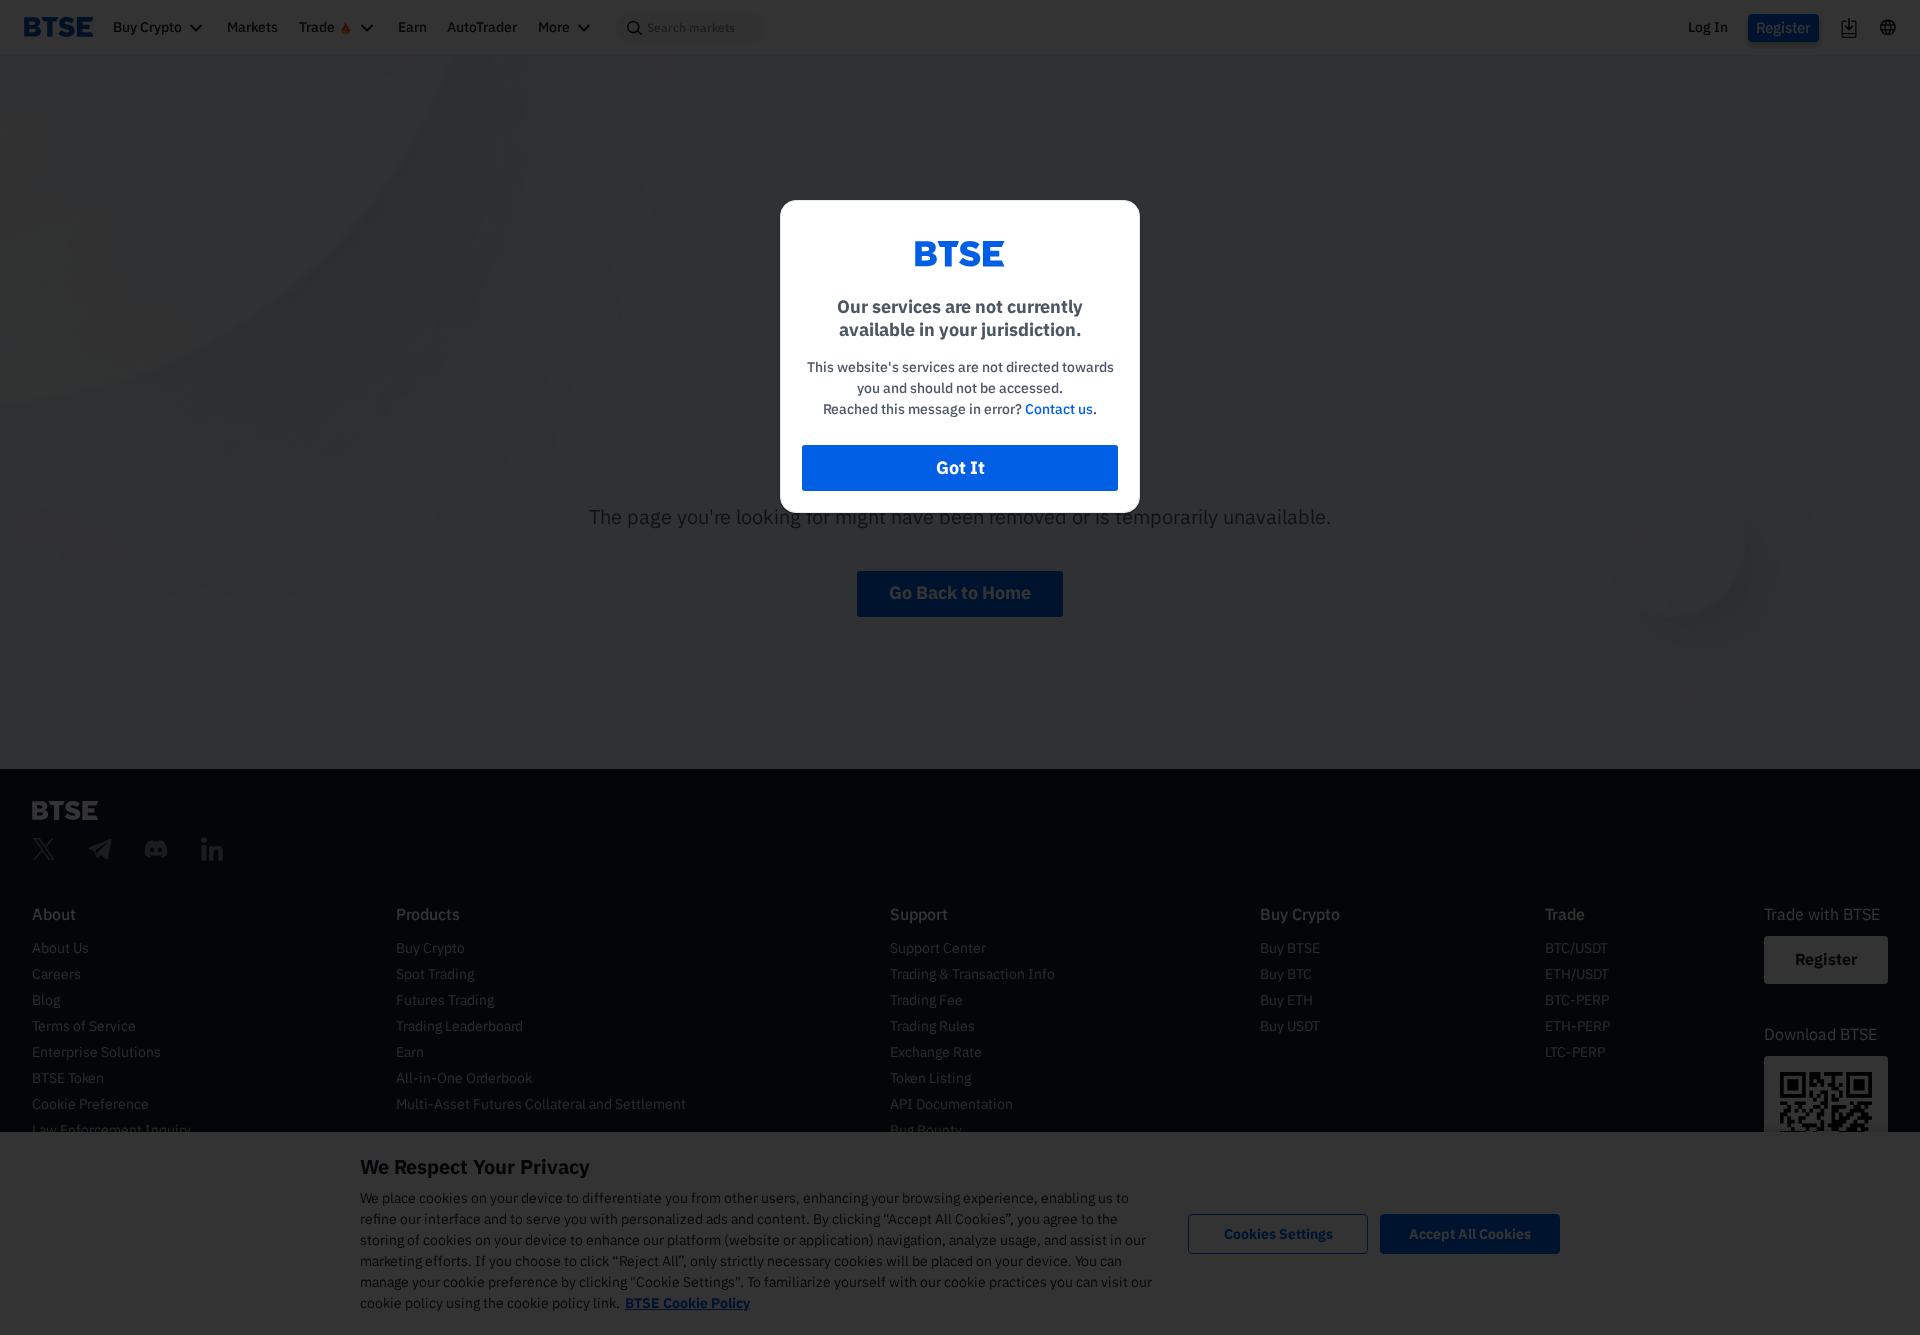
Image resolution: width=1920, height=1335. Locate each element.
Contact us (1059, 409)
